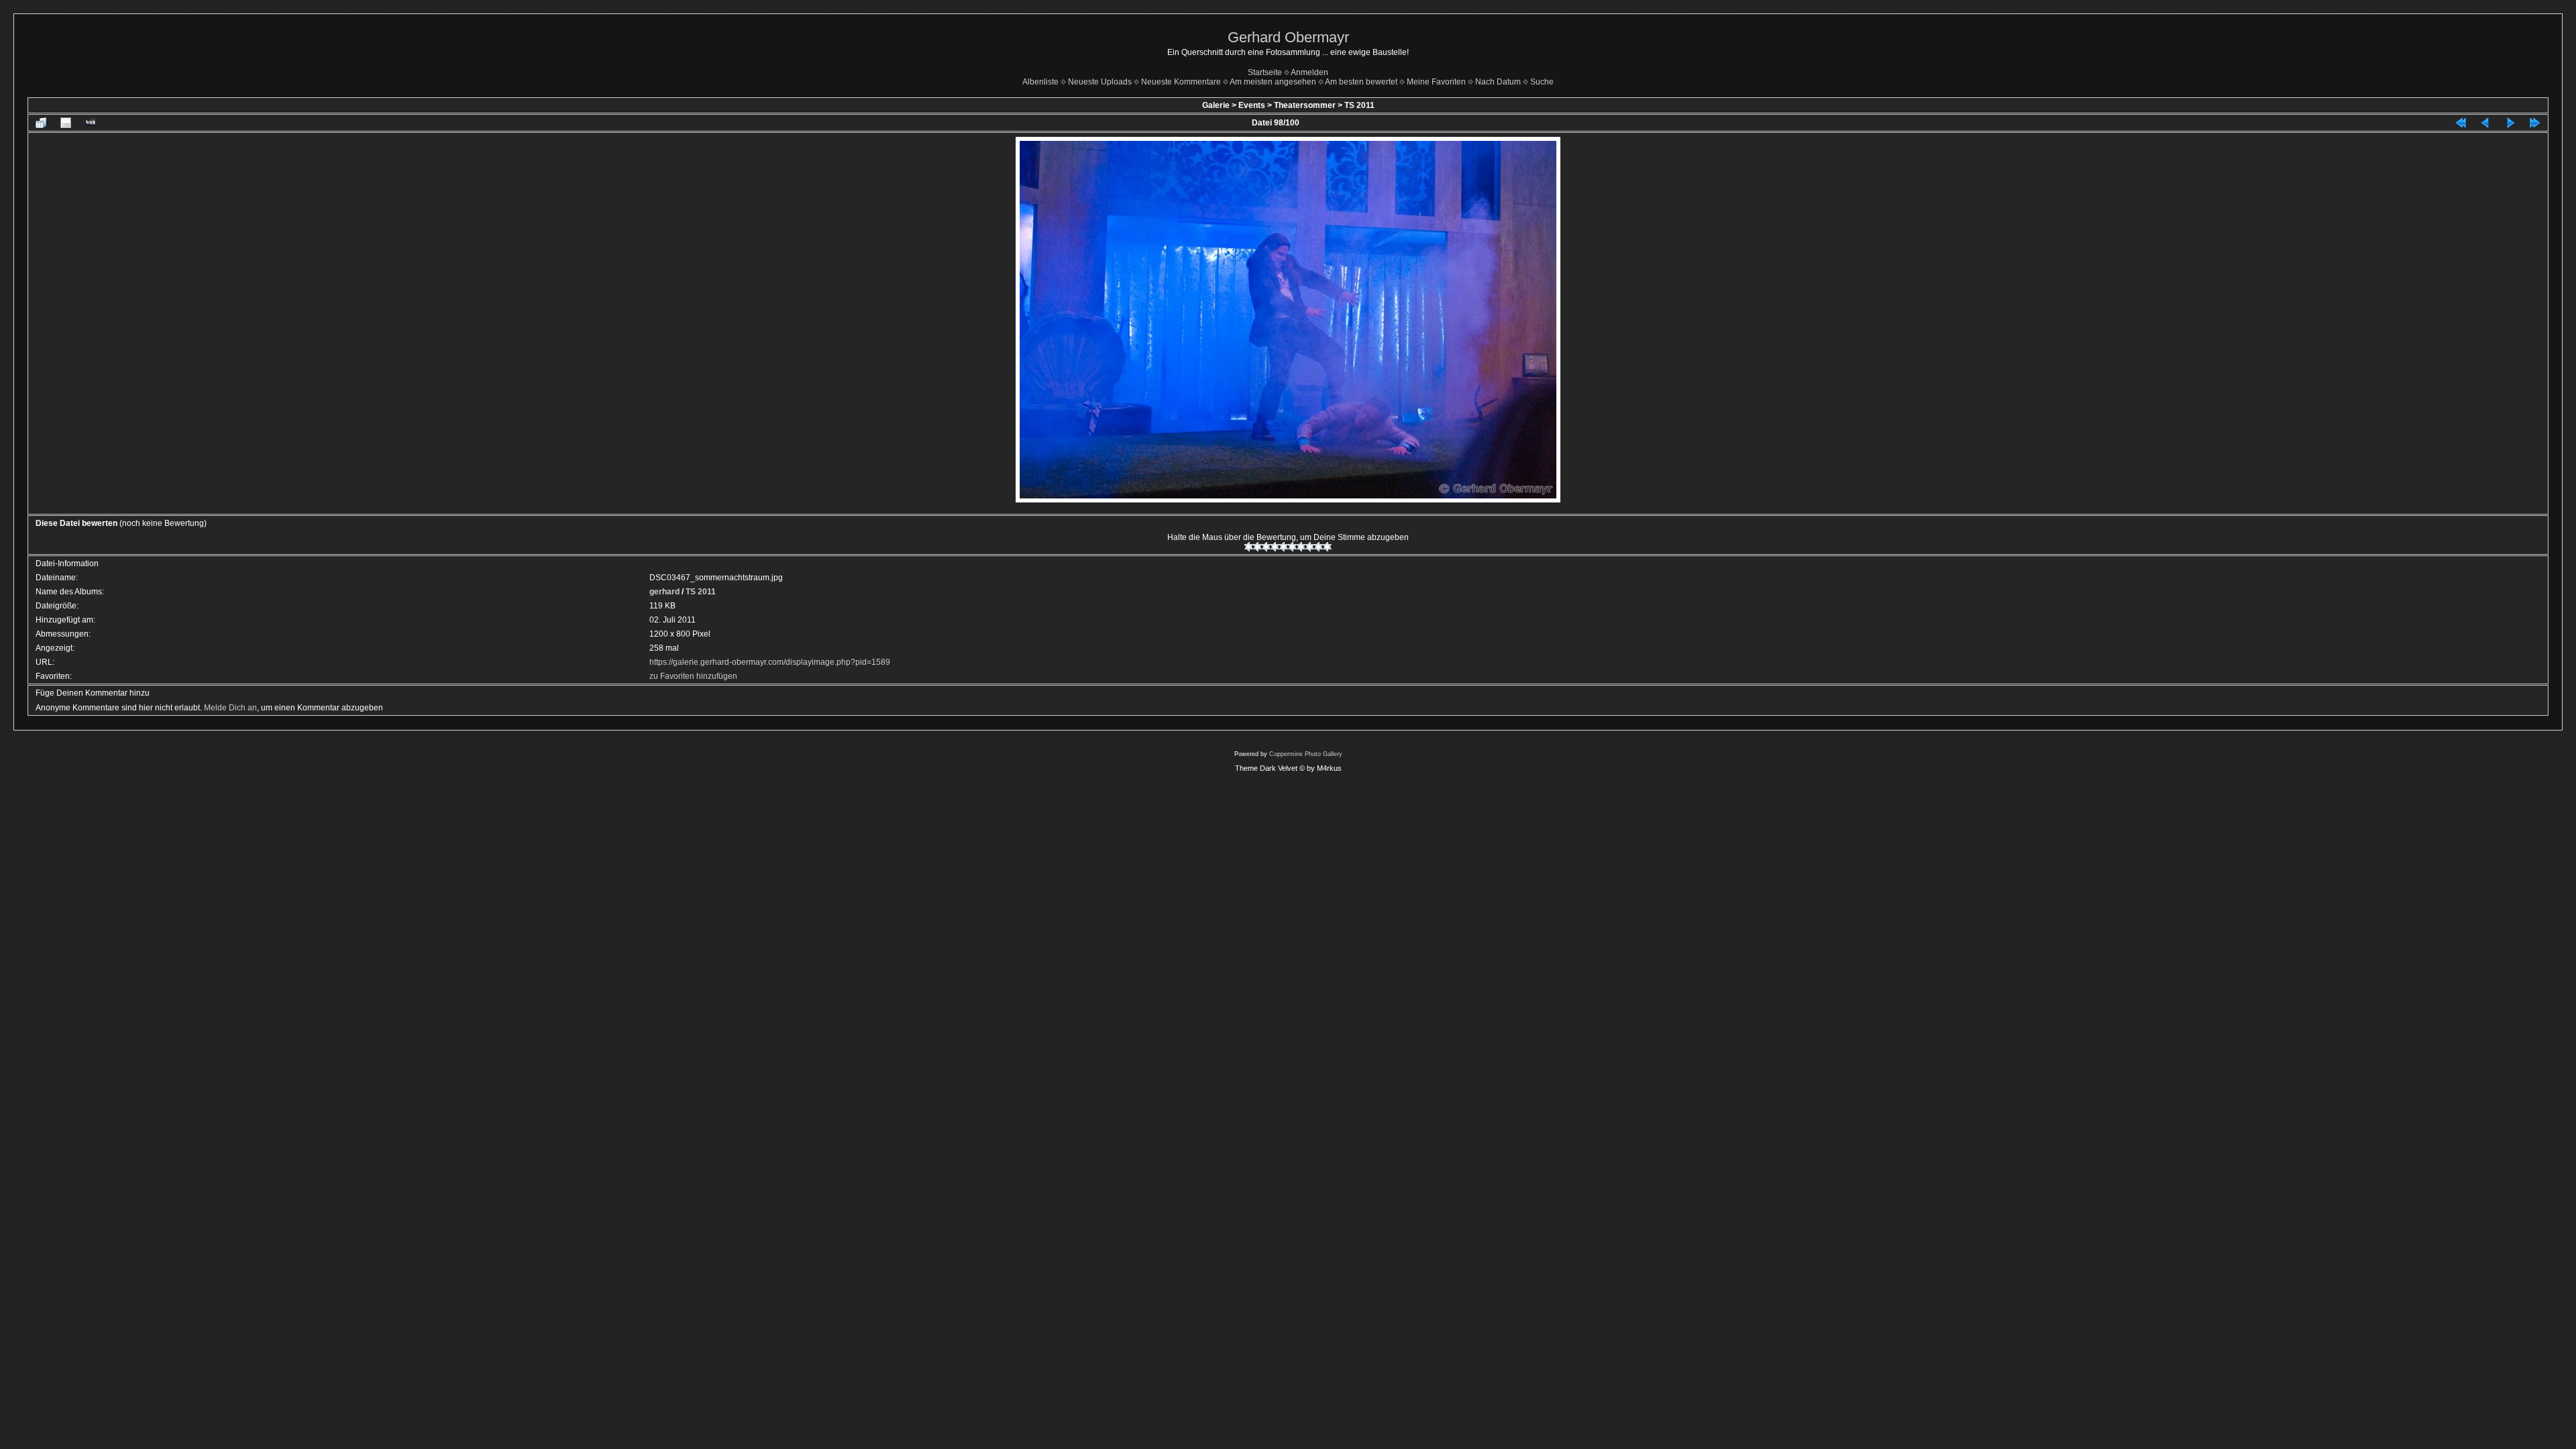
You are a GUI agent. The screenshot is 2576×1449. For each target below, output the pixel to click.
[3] (1266, 547)
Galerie (1216, 105)
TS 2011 (1359, 105)
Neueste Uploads (1100, 82)
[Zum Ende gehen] (2535, 123)
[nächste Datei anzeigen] (2510, 123)
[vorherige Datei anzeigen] (2485, 123)
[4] (1275, 547)
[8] (1310, 547)
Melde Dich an (230, 708)
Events (1252, 105)
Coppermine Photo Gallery (1306, 754)
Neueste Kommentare (1181, 82)
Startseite (1265, 72)
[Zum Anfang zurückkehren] (2461, 123)
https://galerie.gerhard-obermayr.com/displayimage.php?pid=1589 (770, 662)
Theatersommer (1305, 105)
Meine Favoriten (1436, 82)
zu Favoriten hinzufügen (693, 676)
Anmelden (1309, 72)
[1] (1249, 547)
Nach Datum (1498, 82)
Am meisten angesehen (1273, 82)
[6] (1292, 547)
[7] (1301, 547)
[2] (1257, 547)
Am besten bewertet (1361, 82)
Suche (1542, 82)
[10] (1327, 547)
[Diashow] (91, 123)
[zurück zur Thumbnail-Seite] (41, 123)
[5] (1284, 547)
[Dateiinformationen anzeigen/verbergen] (66, 123)
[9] (1319, 547)
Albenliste (1040, 82)
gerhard (664, 592)
